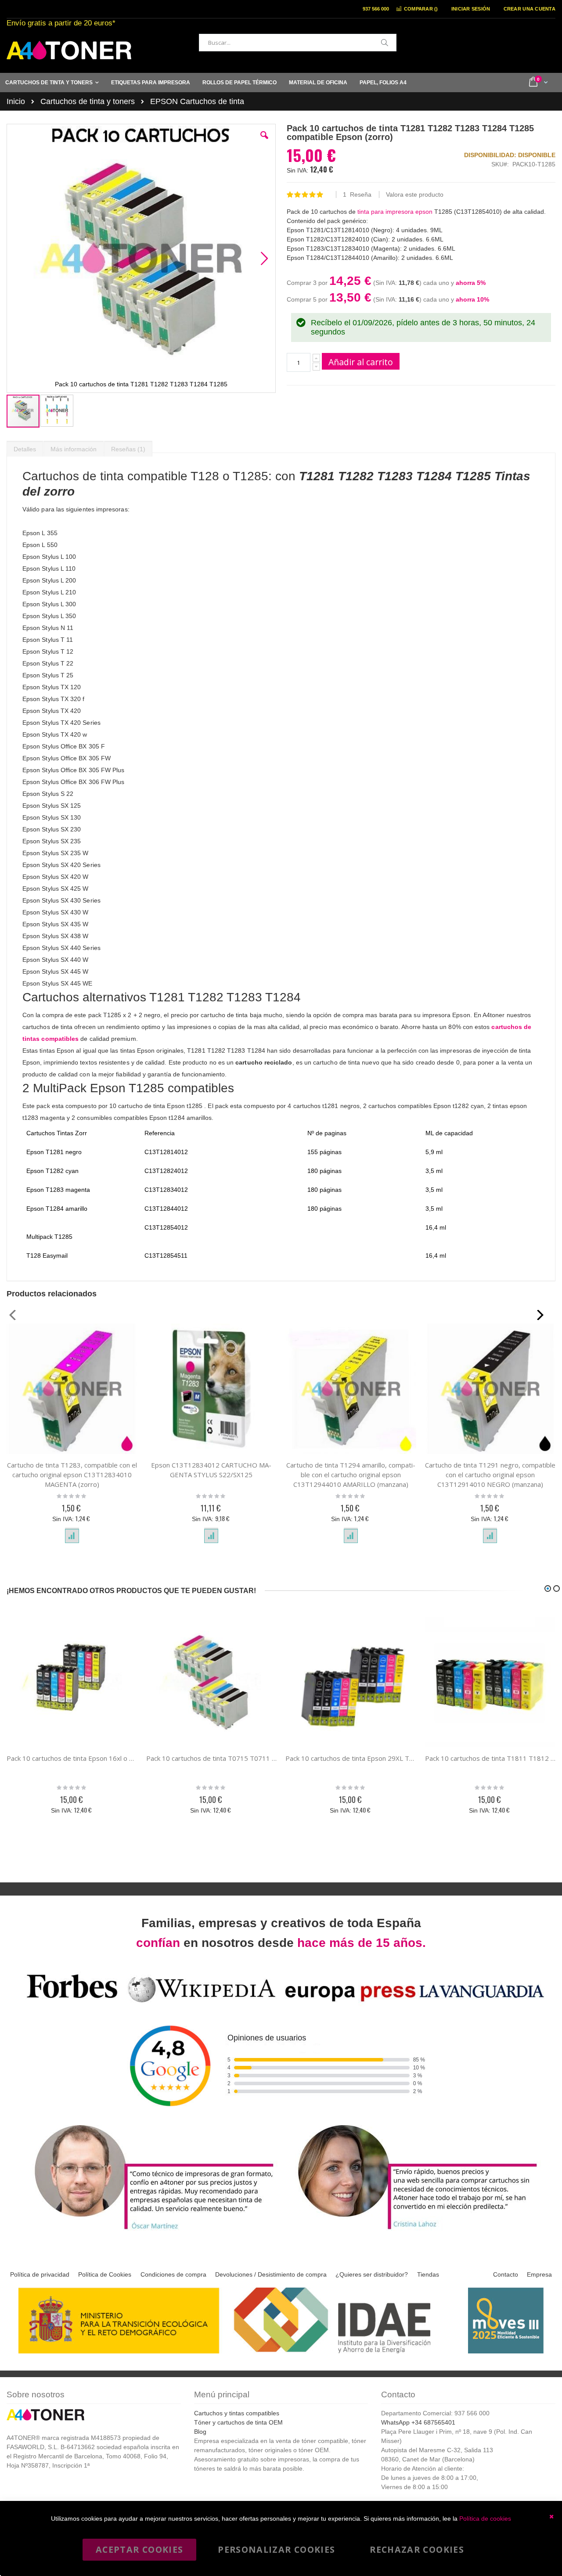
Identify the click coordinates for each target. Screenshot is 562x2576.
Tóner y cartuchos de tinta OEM (238, 2422)
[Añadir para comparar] (72, 1536)
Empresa (539, 2274)
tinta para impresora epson (394, 212)
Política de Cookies (105, 2274)
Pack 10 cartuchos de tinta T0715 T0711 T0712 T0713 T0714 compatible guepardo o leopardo (212, 1758)
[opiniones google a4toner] (281, 2004)
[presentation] (25, 447)
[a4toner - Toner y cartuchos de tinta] (69, 50)
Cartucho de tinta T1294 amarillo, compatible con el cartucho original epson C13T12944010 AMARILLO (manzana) (351, 1475)
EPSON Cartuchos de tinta (197, 101)
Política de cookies (485, 2518)
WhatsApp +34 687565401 (418, 2422)
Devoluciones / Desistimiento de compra (271, 2274)
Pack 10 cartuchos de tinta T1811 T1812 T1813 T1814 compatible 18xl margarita (490, 1758)
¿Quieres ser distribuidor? (372, 2274)
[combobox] (298, 43)
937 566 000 (376, 9)
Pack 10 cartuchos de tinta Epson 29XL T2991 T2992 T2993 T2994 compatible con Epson (351, 1758)
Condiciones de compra (173, 2274)
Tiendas (428, 2274)
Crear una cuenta (530, 9)
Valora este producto (415, 194)
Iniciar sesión (471, 9)
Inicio (16, 101)
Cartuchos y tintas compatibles (237, 2413)
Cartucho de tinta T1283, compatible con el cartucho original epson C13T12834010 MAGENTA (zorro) (72, 1475)
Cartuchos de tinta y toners (88, 101)
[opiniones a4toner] (149, 2231)
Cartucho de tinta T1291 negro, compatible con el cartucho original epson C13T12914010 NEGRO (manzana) (490, 1475)
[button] (264, 142)
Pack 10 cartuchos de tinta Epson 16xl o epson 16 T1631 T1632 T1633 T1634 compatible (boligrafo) (72, 1758)
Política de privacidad (40, 2274)
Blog (200, 2432)
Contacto (506, 2274)
